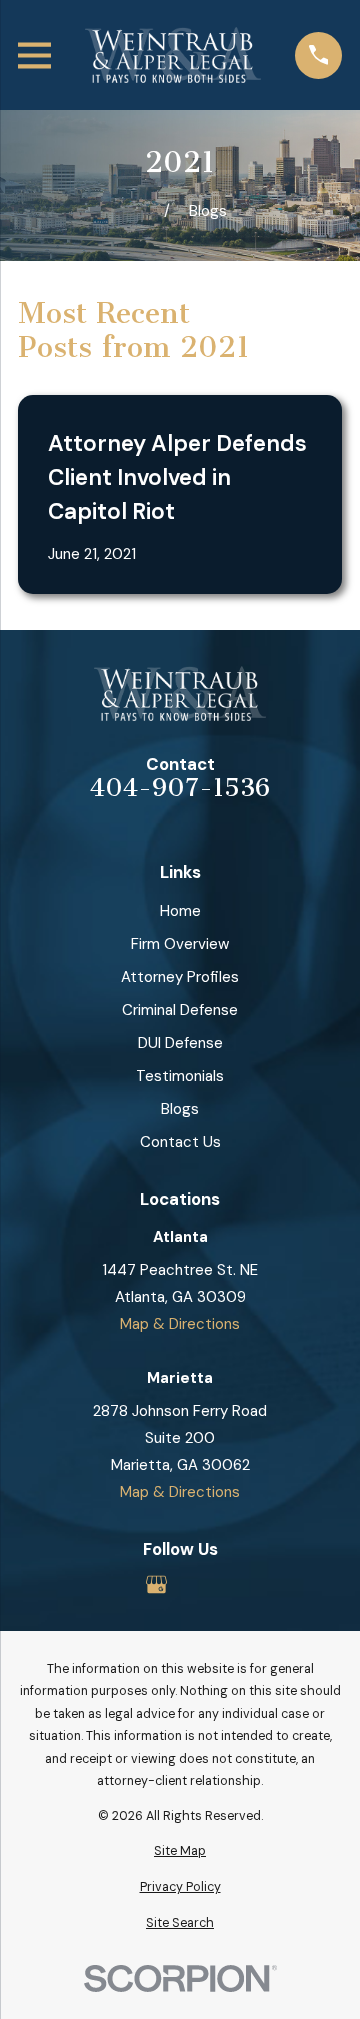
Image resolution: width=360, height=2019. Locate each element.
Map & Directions (180, 1324)
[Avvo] (203, 1584)
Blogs (180, 1109)
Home (180, 911)
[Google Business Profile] (156, 1584)
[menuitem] (180, 1851)
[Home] (173, 55)
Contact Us (180, 1142)
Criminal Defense (180, 1010)
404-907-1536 (180, 788)
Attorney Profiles (180, 977)
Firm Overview (180, 944)
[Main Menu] (34, 55)
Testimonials (180, 1076)
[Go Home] (141, 211)
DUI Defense (180, 1043)
